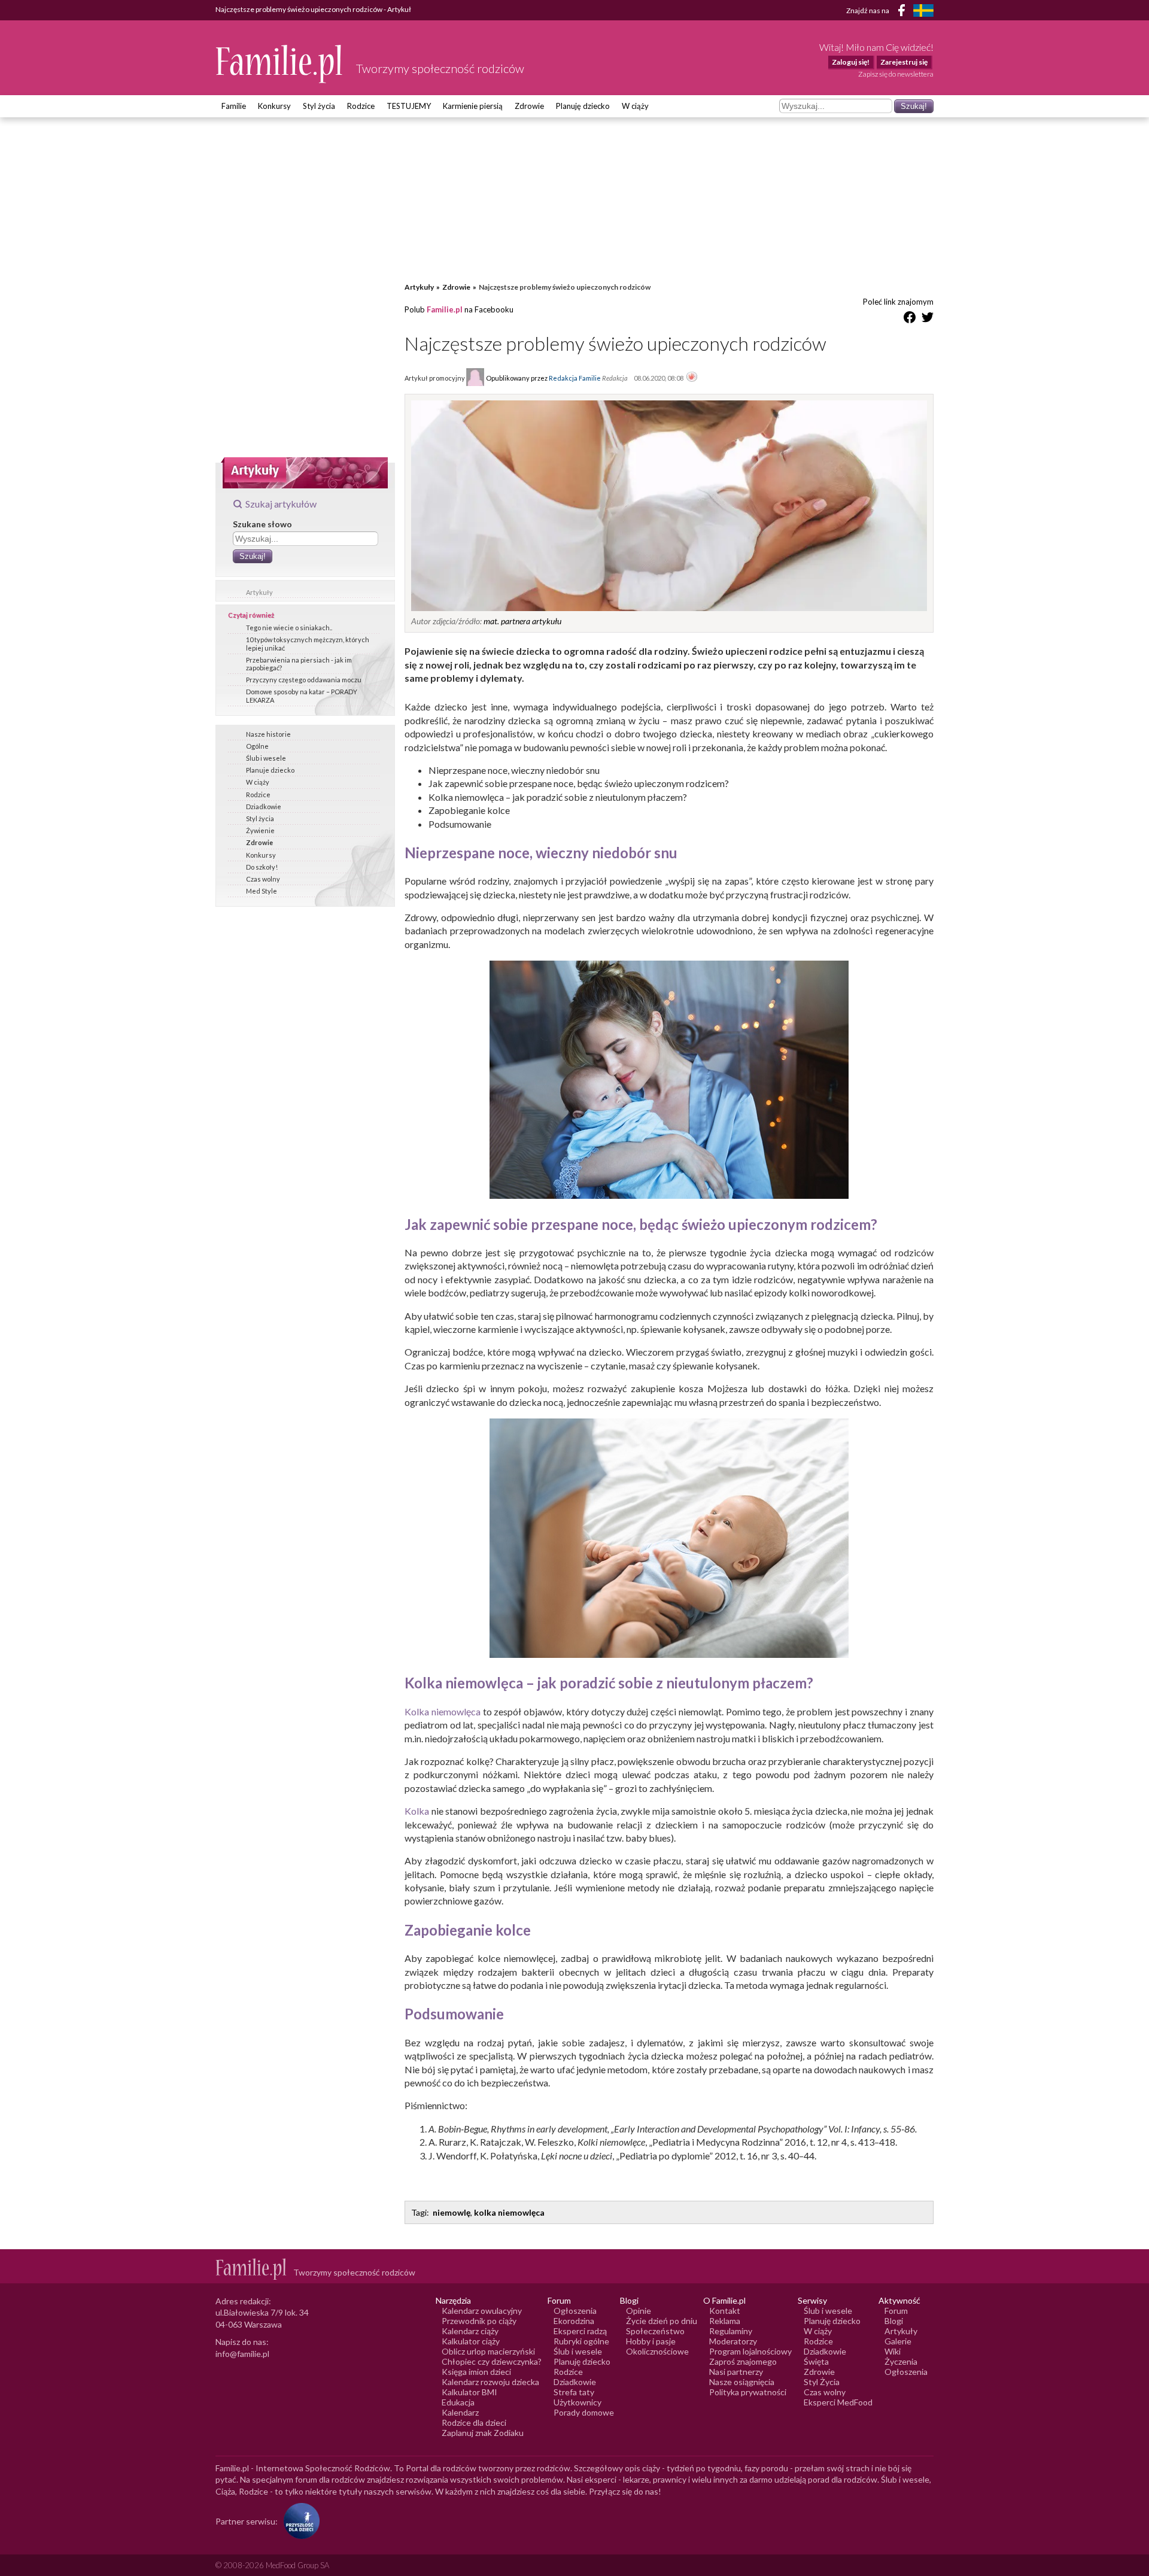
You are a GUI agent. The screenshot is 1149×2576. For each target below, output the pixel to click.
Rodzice (361, 106)
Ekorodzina (574, 2321)
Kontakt (725, 2311)
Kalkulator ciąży (471, 2341)
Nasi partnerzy (736, 2372)
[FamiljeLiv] (923, 10)
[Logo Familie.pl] (280, 64)
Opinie (639, 2311)
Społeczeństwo (655, 2331)
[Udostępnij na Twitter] (928, 319)
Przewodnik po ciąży (479, 2321)
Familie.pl (445, 309)
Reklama (725, 2321)
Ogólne (257, 746)
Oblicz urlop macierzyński (488, 2351)
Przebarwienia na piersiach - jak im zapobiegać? (299, 664)
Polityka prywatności (748, 2392)
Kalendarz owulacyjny (482, 2311)
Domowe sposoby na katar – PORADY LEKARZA (302, 695)
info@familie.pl (242, 2354)
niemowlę (452, 2212)
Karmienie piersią (473, 106)
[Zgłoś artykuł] (692, 378)
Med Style (262, 891)
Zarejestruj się (904, 62)
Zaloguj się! (851, 62)
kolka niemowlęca (509, 2212)
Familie (234, 106)
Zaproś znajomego (743, 2361)
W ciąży (635, 106)
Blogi (894, 2321)
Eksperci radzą (580, 2331)
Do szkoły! (262, 867)
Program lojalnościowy (750, 2351)
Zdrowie (529, 106)
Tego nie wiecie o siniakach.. (289, 628)
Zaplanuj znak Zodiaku (483, 2433)
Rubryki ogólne (581, 2341)
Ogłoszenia (575, 2311)
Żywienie (260, 830)
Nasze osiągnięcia (742, 2382)
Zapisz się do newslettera (896, 74)
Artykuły (259, 592)
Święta (816, 2361)
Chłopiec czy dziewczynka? (492, 2361)
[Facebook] (904, 12)
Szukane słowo (262, 524)
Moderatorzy (733, 2341)
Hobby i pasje (651, 2341)
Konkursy (274, 106)
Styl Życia (822, 2382)
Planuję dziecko (583, 106)
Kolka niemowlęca (443, 1711)
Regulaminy (731, 2331)
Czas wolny (263, 879)
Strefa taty (574, 2392)
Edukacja (458, 2402)
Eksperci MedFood (838, 2402)
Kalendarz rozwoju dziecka (490, 2382)
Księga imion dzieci (476, 2372)
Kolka (417, 1811)
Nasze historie (268, 734)
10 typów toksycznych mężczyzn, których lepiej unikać (308, 643)
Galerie (898, 2341)
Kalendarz (460, 2412)
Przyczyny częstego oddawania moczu (304, 680)
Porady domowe (584, 2412)
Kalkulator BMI (469, 2392)
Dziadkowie (264, 806)
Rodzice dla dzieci (474, 2422)
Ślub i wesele (266, 758)
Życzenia (901, 2361)
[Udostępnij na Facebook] (910, 319)
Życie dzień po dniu (662, 2321)
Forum (896, 2311)
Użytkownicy (577, 2402)
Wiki (893, 2351)
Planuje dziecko (270, 770)
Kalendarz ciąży (470, 2331)
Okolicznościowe (657, 2351)
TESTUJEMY (409, 106)
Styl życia (319, 106)
